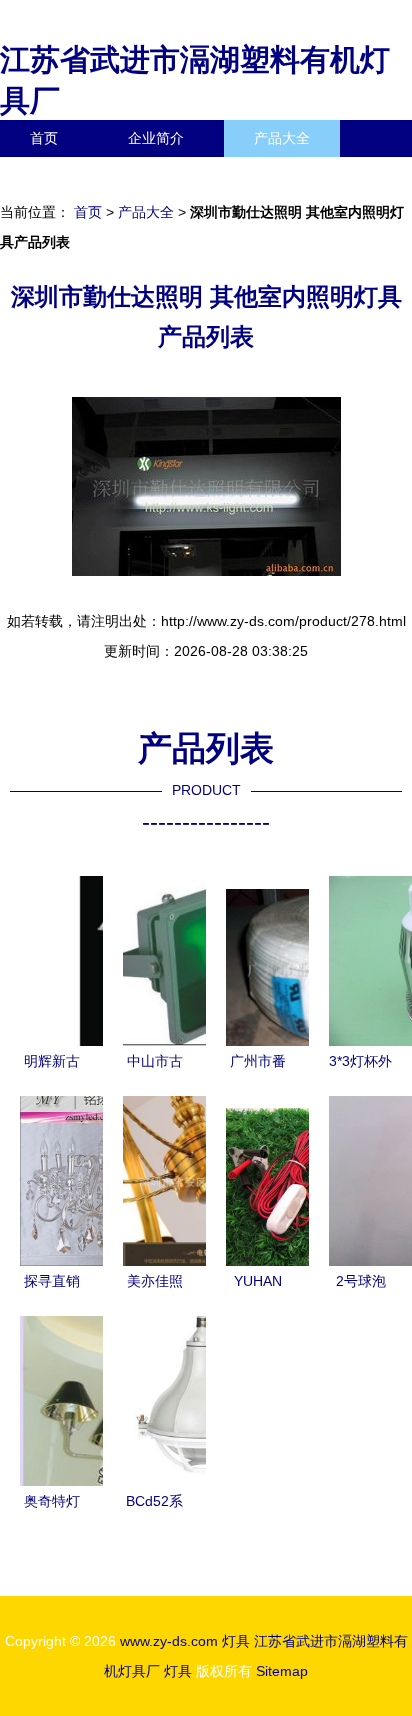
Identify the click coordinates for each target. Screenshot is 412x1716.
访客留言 (310, 175)
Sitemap (282, 1671)
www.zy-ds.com (169, 1641)
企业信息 (184, 175)
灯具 (236, 1641)
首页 (44, 138)
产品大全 (282, 138)
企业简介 (156, 138)
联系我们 (58, 175)
